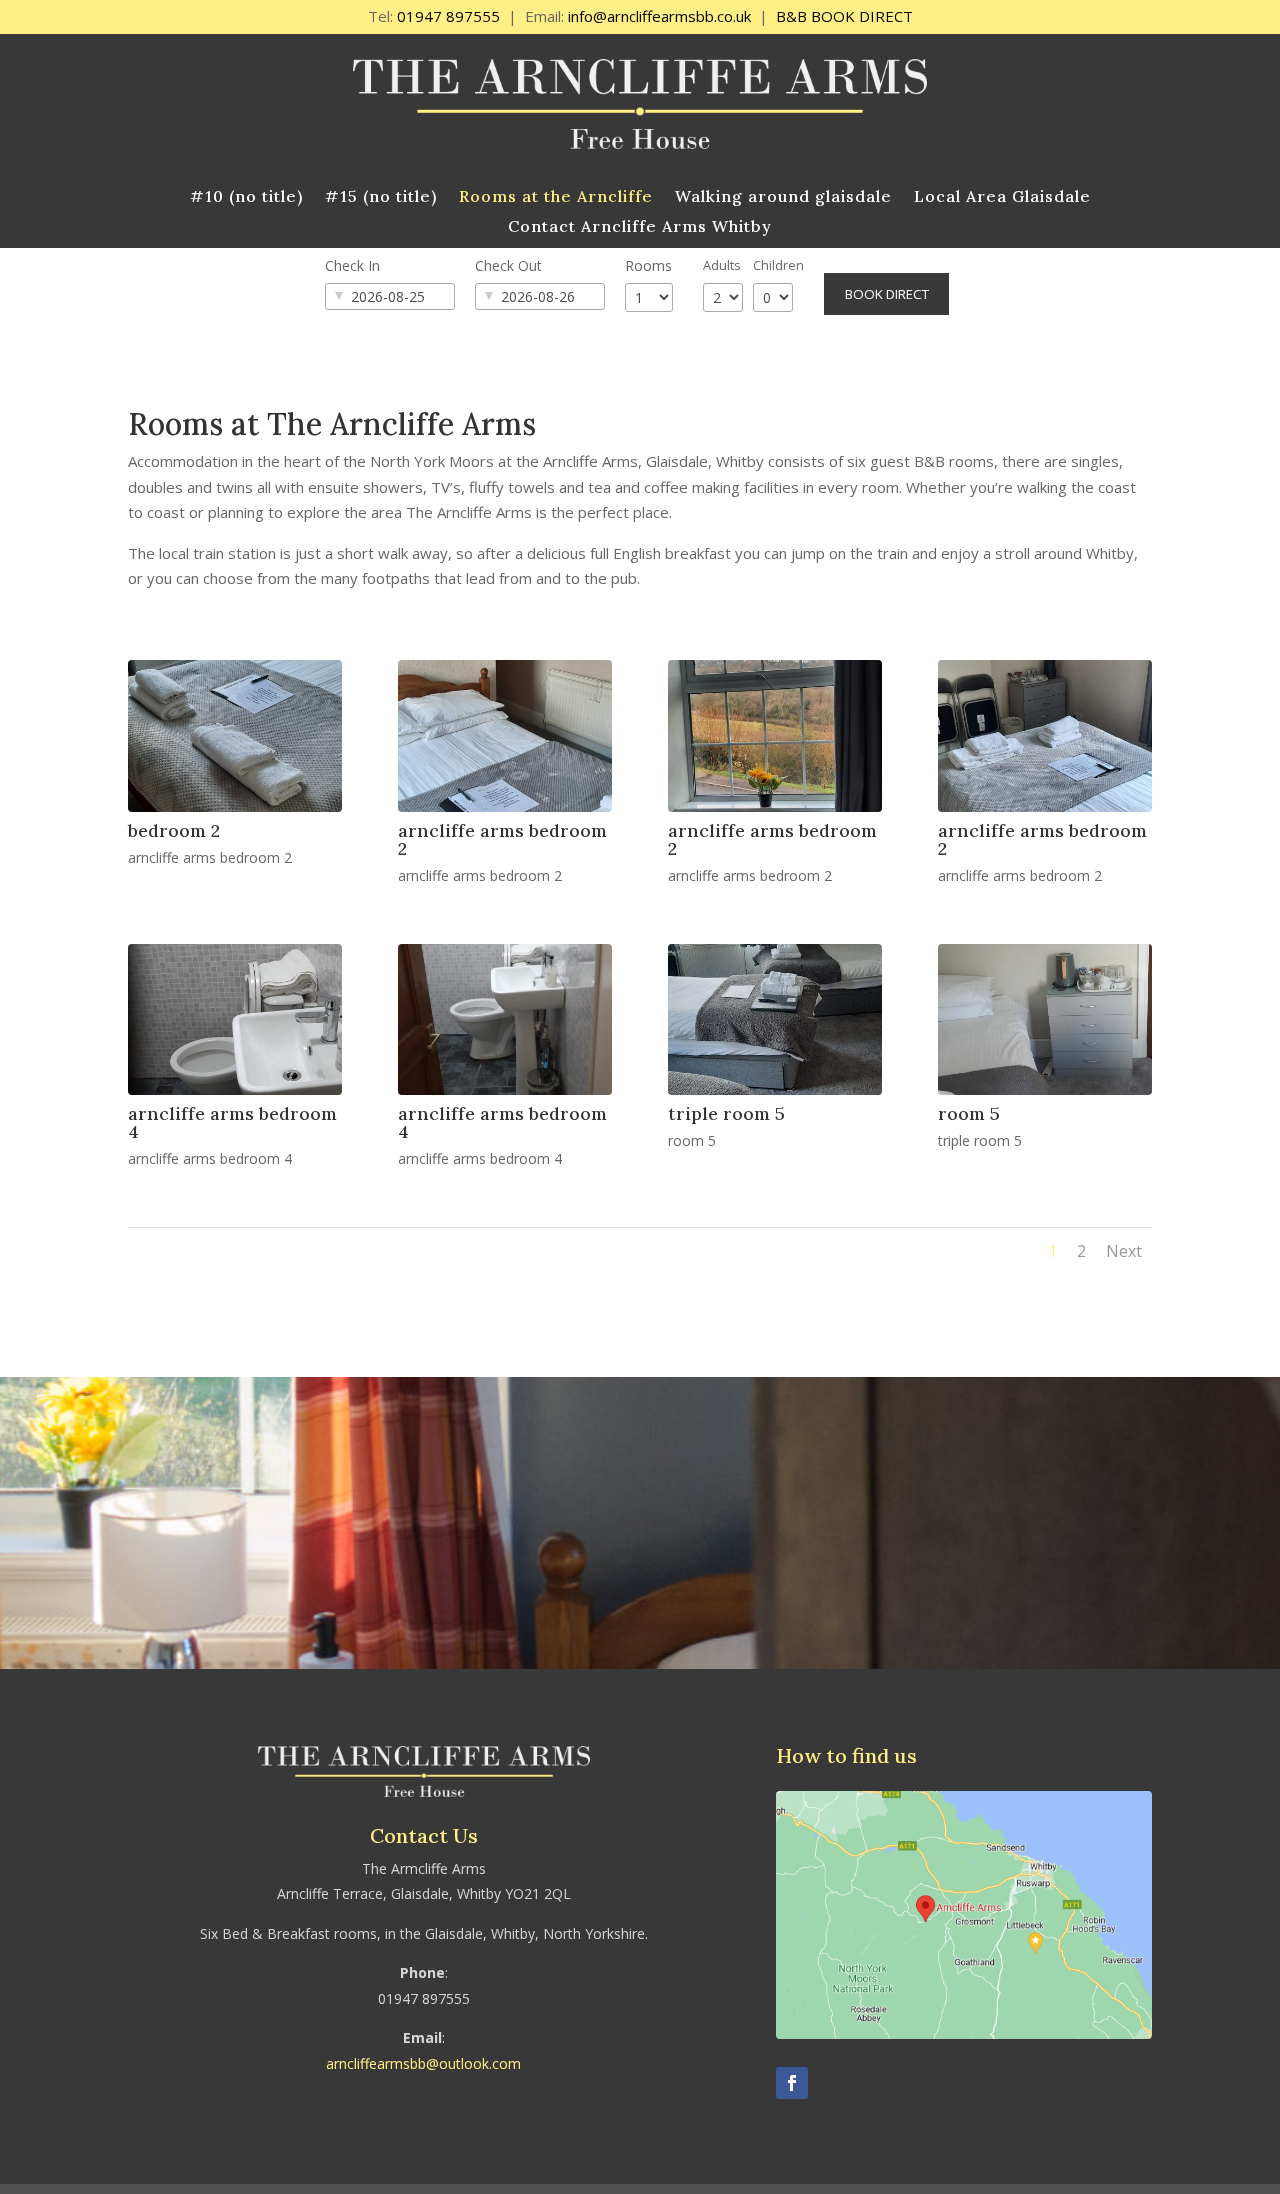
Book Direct (887, 294)
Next (1124, 1251)
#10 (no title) (246, 197)
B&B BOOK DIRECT (844, 16)
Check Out (508, 265)
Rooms (648, 265)
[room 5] (1045, 1089)
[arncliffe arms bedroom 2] (505, 806)
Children (778, 265)
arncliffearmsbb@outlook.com (423, 2063)
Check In (352, 265)
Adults (722, 265)
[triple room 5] (775, 1089)
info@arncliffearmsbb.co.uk (659, 16)
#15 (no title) (381, 197)
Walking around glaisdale (783, 197)
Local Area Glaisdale (1002, 197)
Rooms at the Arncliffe (556, 197)
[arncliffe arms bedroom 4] (235, 1089)
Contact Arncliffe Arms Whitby (640, 227)
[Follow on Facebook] (792, 2083)
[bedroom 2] (235, 806)
